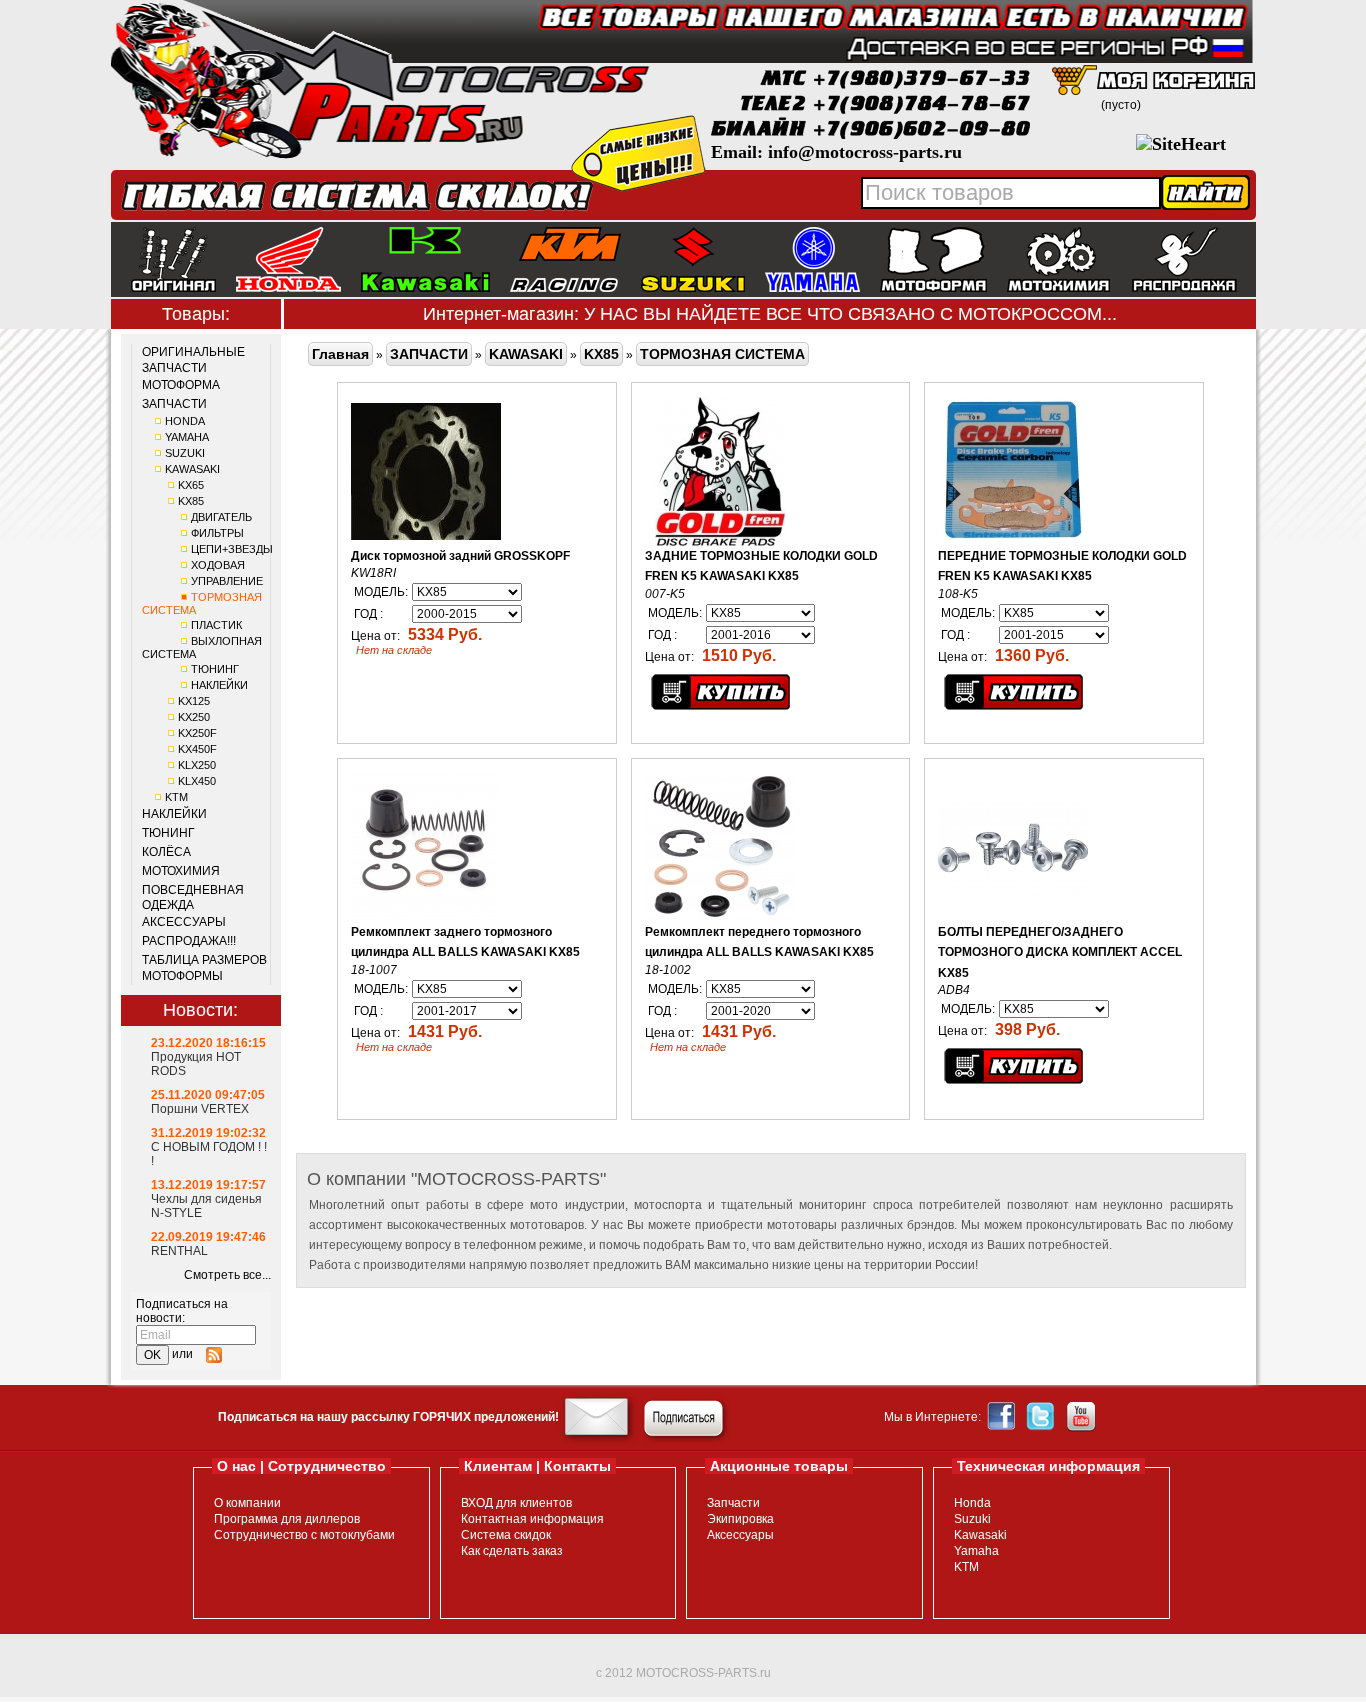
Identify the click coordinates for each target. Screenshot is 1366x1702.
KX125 (194, 701)
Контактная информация (532, 1519)
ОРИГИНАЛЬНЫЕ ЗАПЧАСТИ (193, 360)
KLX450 (197, 781)
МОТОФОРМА (181, 385)
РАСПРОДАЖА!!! (189, 941)
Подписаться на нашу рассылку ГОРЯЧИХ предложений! (388, 1417)
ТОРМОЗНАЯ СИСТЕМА (722, 354)
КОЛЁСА (166, 852)
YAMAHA (187, 437)
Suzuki (972, 1519)
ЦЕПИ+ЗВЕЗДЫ (232, 549)
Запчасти (733, 1503)
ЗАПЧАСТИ (174, 404)
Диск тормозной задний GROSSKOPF (460, 556)
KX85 (191, 501)
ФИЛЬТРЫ (217, 533)
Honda (972, 1503)
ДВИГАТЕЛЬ (221, 517)
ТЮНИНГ (215, 669)
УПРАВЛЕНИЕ (227, 581)
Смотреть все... (227, 1275)
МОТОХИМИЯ (181, 871)
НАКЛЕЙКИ (219, 685)
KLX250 (197, 765)
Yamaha (976, 1551)
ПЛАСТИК (216, 625)
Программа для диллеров (287, 1519)
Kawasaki (980, 1535)
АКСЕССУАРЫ (184, 922)
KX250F (197, 733)
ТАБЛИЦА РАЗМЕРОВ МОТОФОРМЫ (204, 968)
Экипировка (740, 1519)
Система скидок (506, 1535)
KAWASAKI (192, 469)
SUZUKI (185, 453)
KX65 (191, 485)
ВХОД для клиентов (516, 1503)
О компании (247, 1503)
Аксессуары (740, 1535)
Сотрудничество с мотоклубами (304, 1535)
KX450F (197, 749)
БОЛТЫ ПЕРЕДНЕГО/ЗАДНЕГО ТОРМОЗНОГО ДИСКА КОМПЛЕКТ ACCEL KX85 (1060, 952)
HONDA (185, 421)
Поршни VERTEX (200, 1109)
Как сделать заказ (512, 1551)
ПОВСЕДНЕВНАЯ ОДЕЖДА (193, 898)
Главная (340, 354)
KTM (176, 797)
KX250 (194, 717)
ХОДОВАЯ (218, 565)
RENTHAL (179, 1251)
